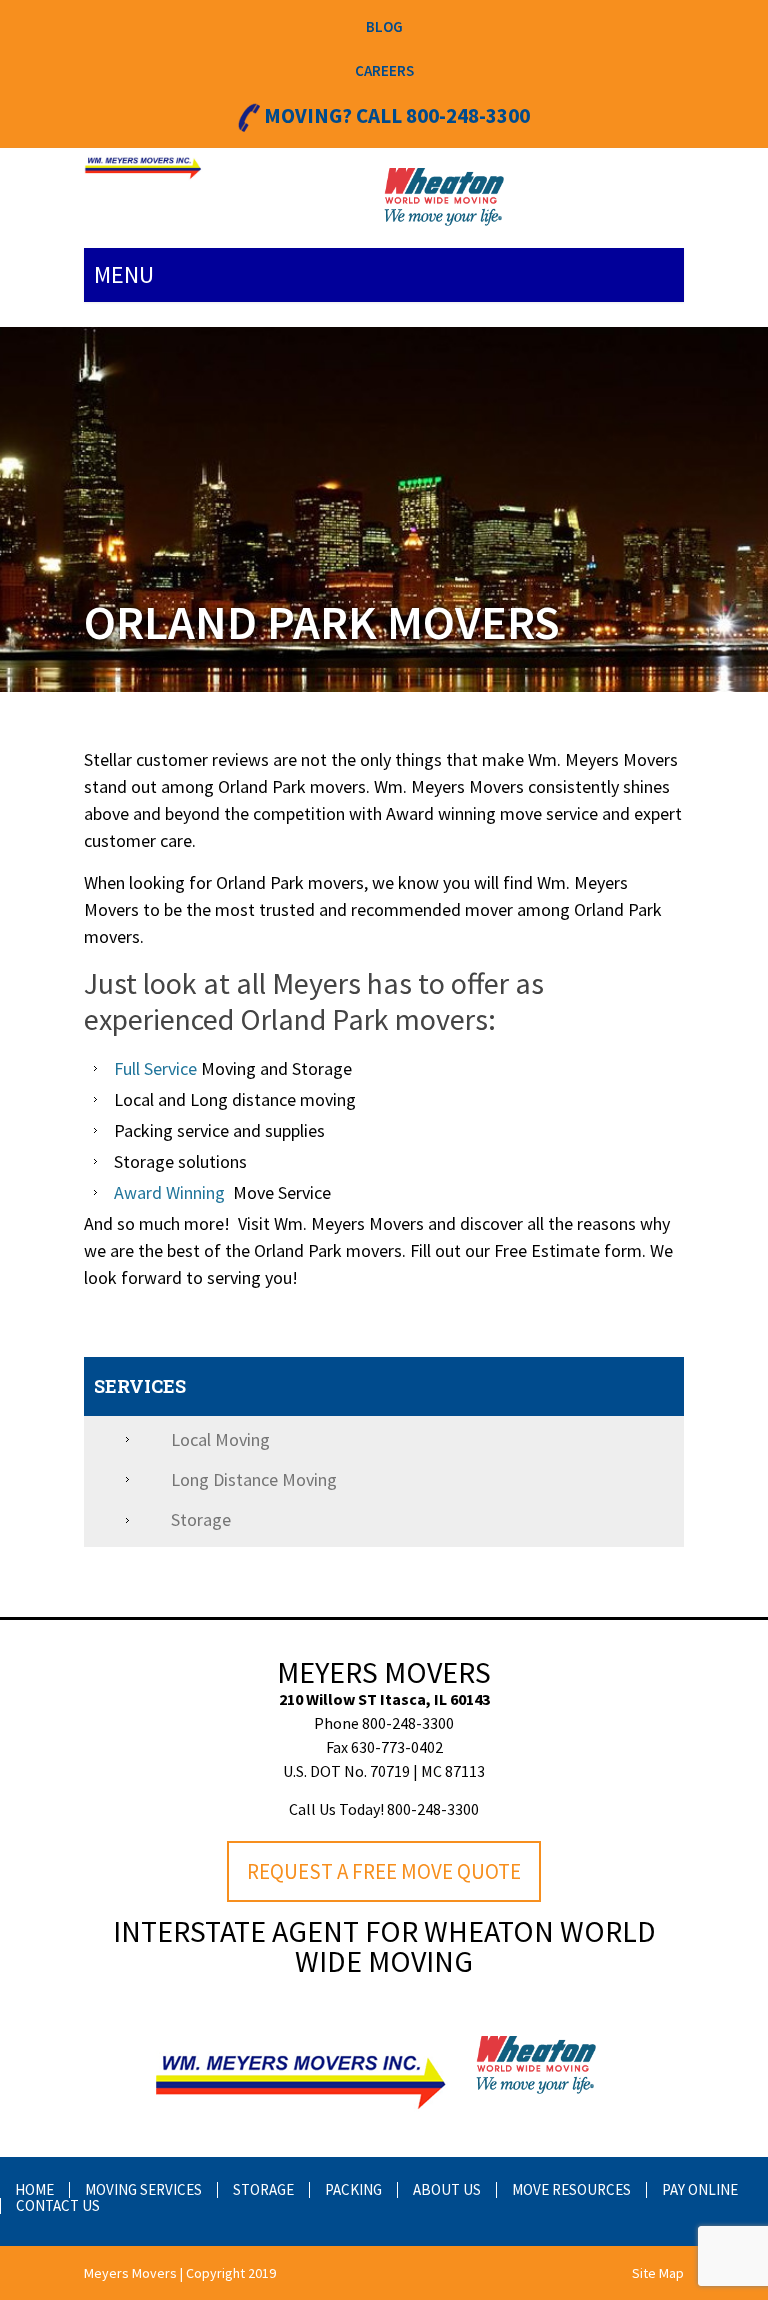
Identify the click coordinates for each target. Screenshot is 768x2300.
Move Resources (571, 2189)
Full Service (157, 1068)
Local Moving (220, 1439)
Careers (384, 70)
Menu (124, 274)
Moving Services (143, 2189)
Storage (201, 1519)
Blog (384, 26)
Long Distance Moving (254, 1479)
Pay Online (700, 2189)
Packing (353, 2189)
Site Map (658, 2273)
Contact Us (58, 2205)
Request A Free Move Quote (384, 1871)
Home (34, 2189)
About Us (447, 2189)
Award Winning (169, 1192)
